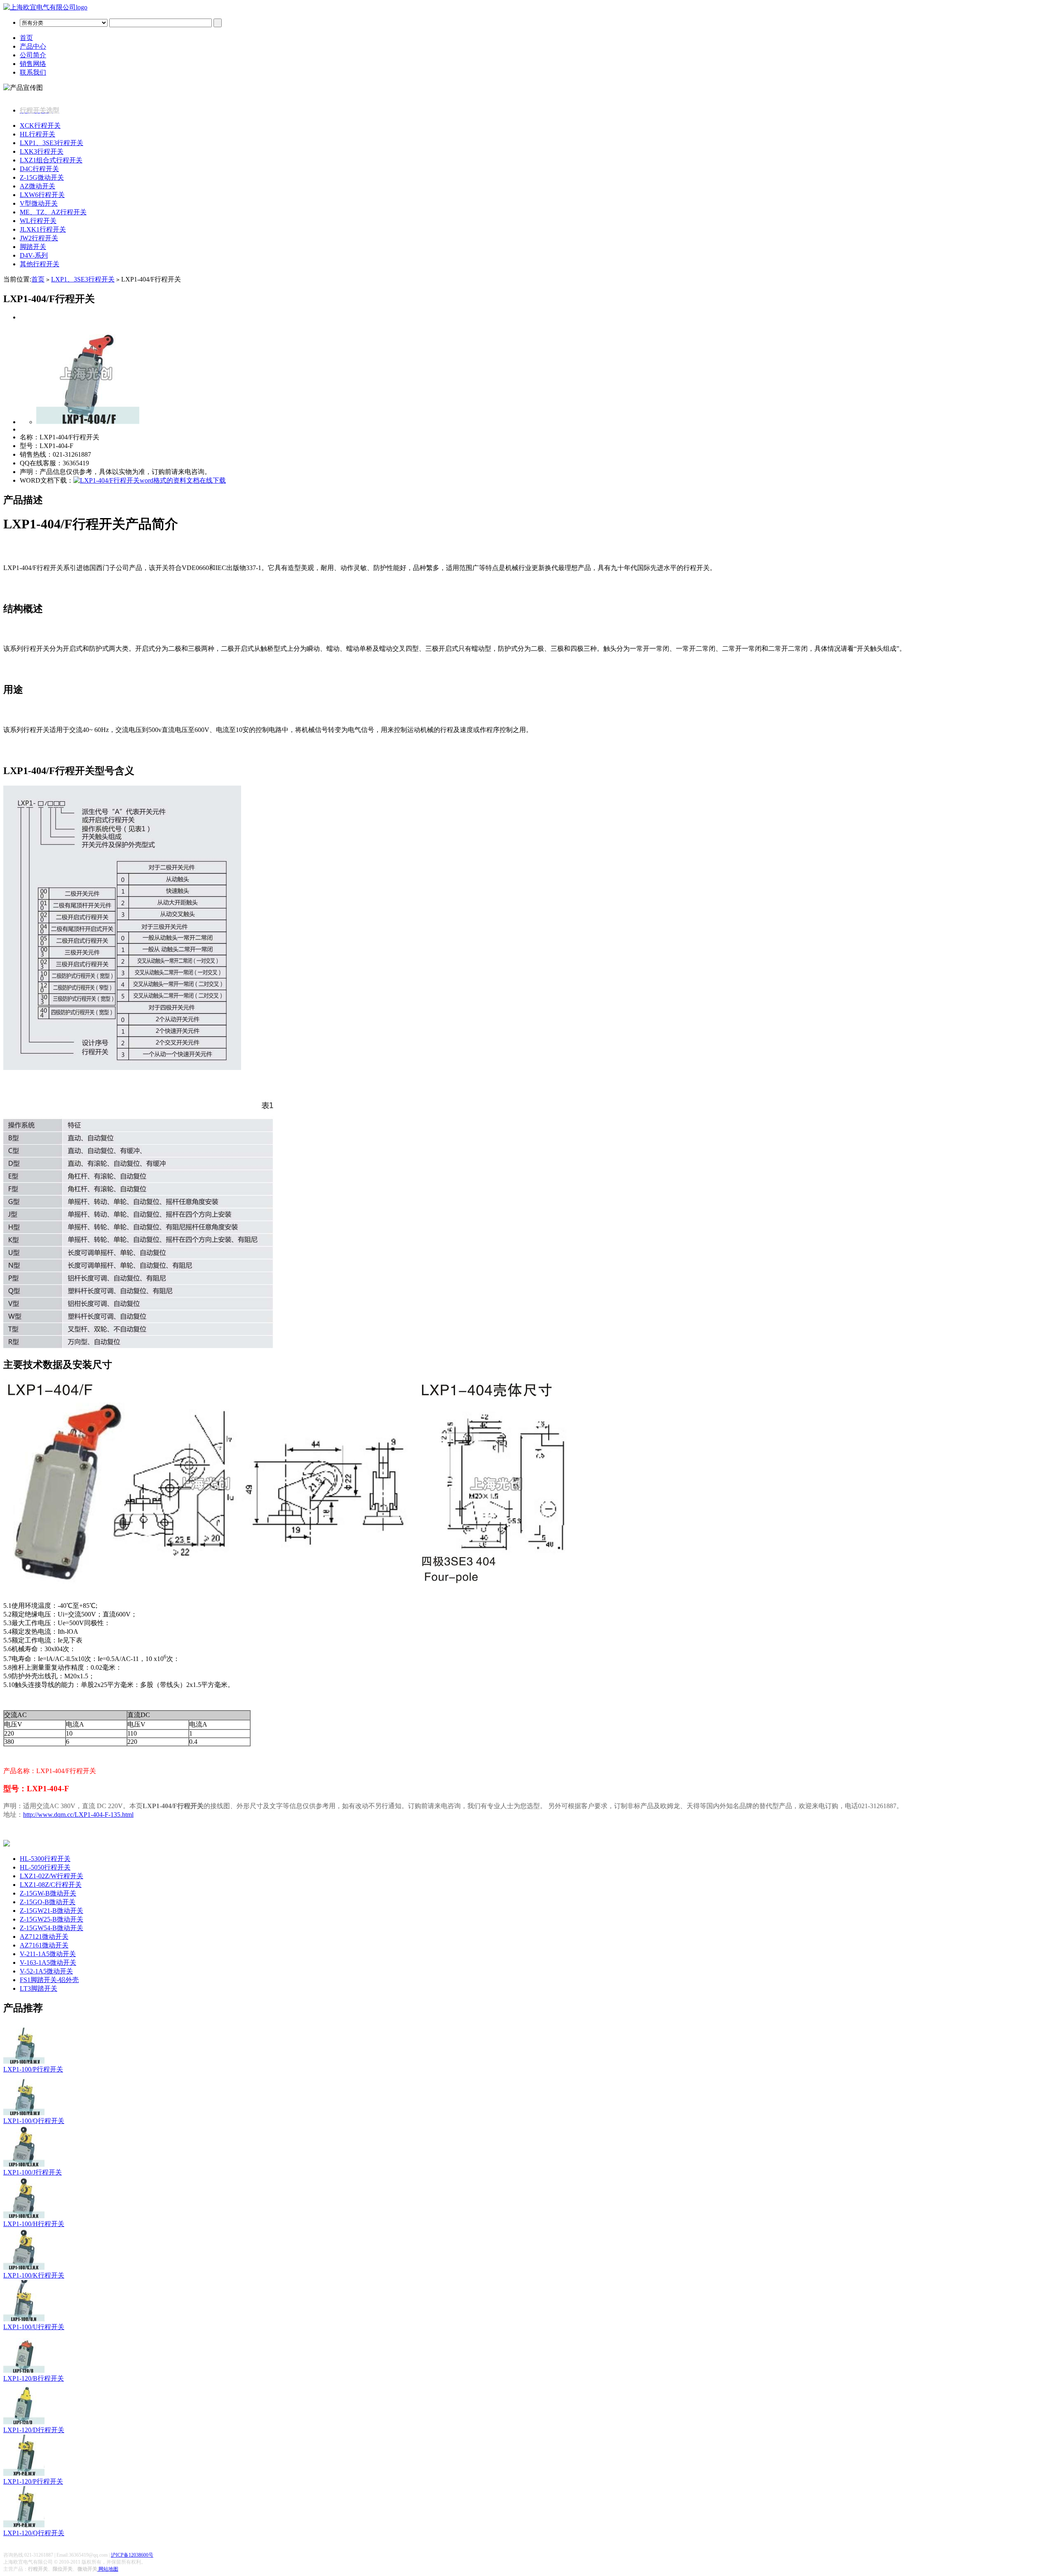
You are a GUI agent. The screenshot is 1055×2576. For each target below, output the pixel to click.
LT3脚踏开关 (39, 1988)
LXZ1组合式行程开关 (51, 160)
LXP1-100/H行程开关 (34, 2224)
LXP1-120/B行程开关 (34, 2378)
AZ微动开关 (38, 186)
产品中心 (33, 46)
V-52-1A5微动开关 (46, 1971)
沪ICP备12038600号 (132, 2555)
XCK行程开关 (40, 126)
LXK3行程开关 (42, 151)
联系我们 (33, 72)
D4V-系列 (34, 255)
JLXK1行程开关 (43, 229)
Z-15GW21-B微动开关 (52, 1911)
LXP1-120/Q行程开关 (34, 2533)
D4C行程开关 (39, 169)
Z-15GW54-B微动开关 (52, 1928)
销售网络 (33, 64)
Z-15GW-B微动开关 (48, 1893)
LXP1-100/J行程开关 (33, 2172)
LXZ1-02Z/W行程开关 (52, 1876)
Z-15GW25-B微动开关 (52, 1919)
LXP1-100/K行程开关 (34, 2275)
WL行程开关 (38, 221)
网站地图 (108, 2569)
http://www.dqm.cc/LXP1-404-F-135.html (78, 1815)
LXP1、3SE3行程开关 (52, 143)
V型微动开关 (39, 203)
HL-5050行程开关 (45, 1867)
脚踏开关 (33, 247)
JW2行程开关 (39, 238)
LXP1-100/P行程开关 (33, 2069)
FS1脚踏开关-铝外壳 (49, 1980)
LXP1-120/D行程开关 (34, 2430)
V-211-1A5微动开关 (48, 1954)
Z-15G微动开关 (42, 177)
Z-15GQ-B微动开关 (48, 1902)
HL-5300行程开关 (45, 1859)
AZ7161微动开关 (44, 1945)
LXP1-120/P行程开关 (33, 2481)
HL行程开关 (38, 134)
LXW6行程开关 (42, 195)
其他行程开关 (40, 264)
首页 (26, 38)
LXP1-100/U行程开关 (34, 2327)
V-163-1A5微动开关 (48, 1962)
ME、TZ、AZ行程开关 (53, 212)
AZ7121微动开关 (44, 1937)
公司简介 (33, 55)
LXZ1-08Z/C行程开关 (51, 1885)
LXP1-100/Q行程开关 (34, 2121)
